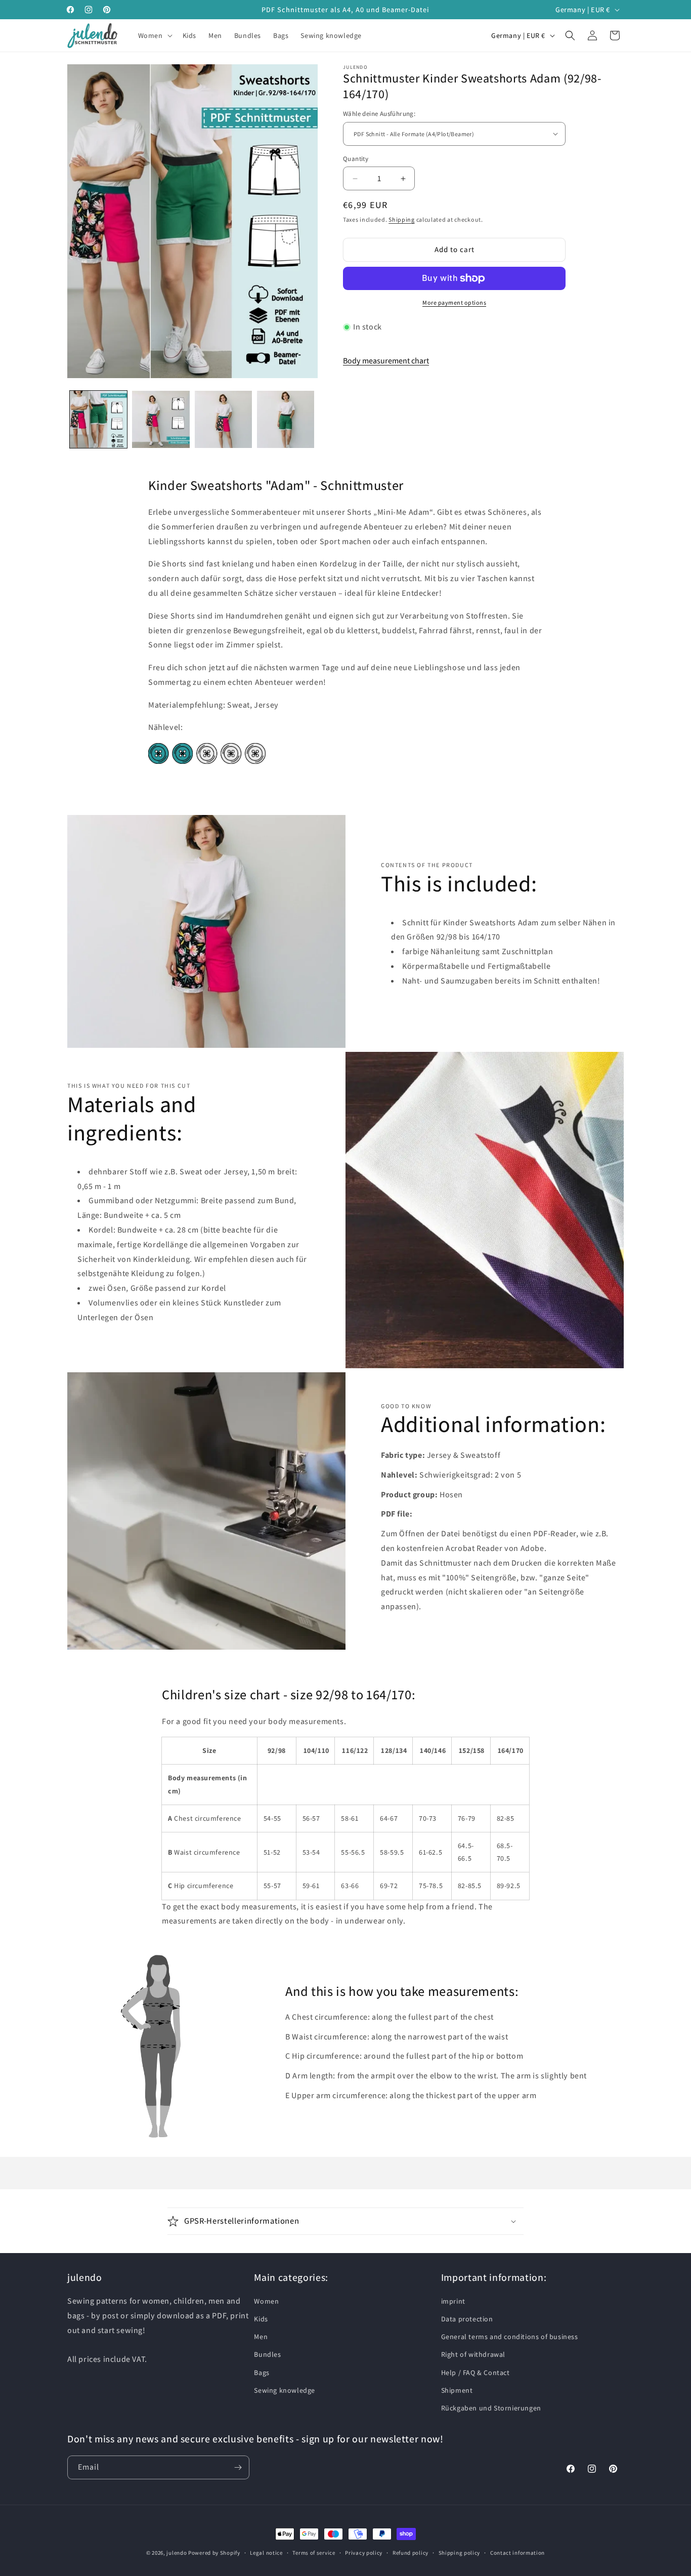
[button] (154, 35)
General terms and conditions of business (510, 2337)
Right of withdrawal (473, 2355)
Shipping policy (460, 2553)
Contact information (517, 2553)
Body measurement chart (386, 361)
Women (266, 2301)
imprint (453, 2301)
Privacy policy (364, 2553)
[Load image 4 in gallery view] (286, 419)
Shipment (457, 2390)
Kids (261, 2319)
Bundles (267, 2355)
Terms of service (314, 2553)
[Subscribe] (238, 2467)
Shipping (402, 219)
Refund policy (411, 2553)
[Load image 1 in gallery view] (98, 419)
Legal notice (266, 2553)
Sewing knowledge (285, 2390)
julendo (177, 2553)
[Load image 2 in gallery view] (161, 419)
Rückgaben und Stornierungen (491, 2408)
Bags (262, 2373)
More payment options (454, 302)
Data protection (467, 2319)
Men (261, 2337)
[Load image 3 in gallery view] (223, 419)
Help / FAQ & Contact (476, 2373)
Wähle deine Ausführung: (379, 114)
